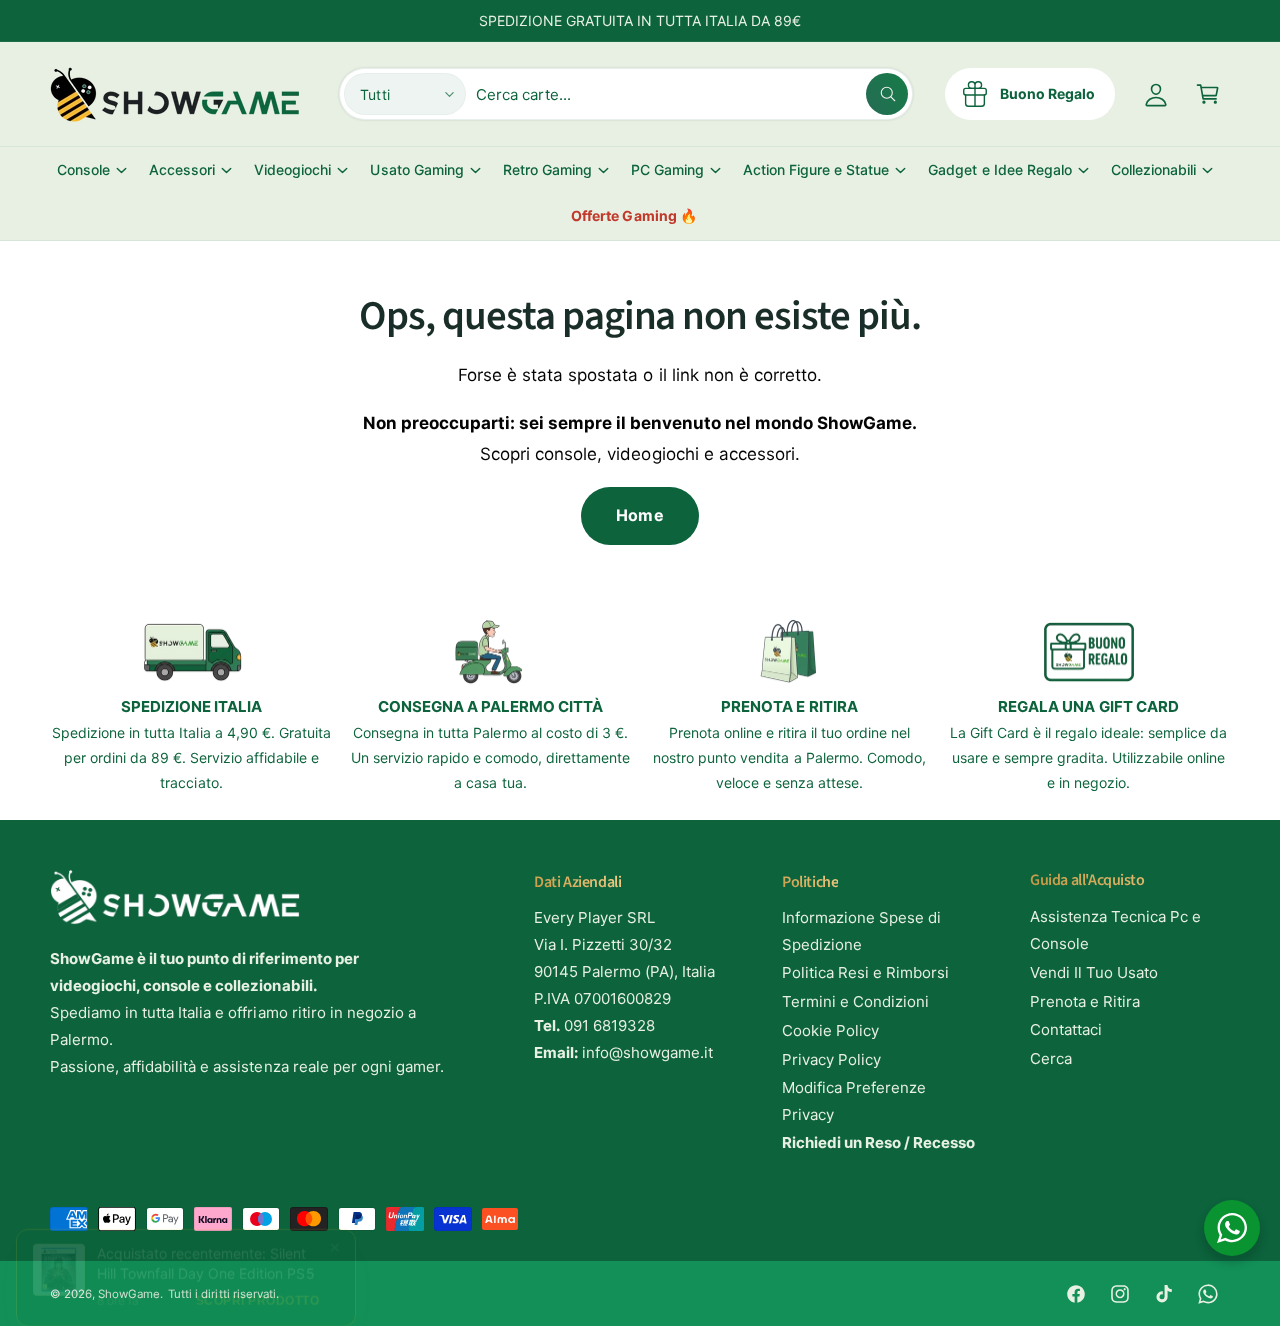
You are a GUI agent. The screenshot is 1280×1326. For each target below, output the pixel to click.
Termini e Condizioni (855, 1001)
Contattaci (1066, 1029)
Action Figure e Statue (816, 169)
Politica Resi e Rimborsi (865, 972)
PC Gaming (667, 169)
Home (639, 515)
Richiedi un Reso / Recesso (878, 1142)
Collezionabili (1153, 169)
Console (83, 169)
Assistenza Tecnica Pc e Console (1115, 930)
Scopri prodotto (258, 1300)
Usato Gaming (416, 169)
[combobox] (692, 94)
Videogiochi (292, 169)
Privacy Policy (831, 1059)
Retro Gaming (547, 169)
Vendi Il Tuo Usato (1094, 972)
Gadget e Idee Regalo (999, 169)
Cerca (1051, 1058)
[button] (1208, 94)
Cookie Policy (830, 1030)
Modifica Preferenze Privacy (854, 1101)
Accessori (182, 169)
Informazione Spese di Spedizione (861, 931)
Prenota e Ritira (1085, 1001)
